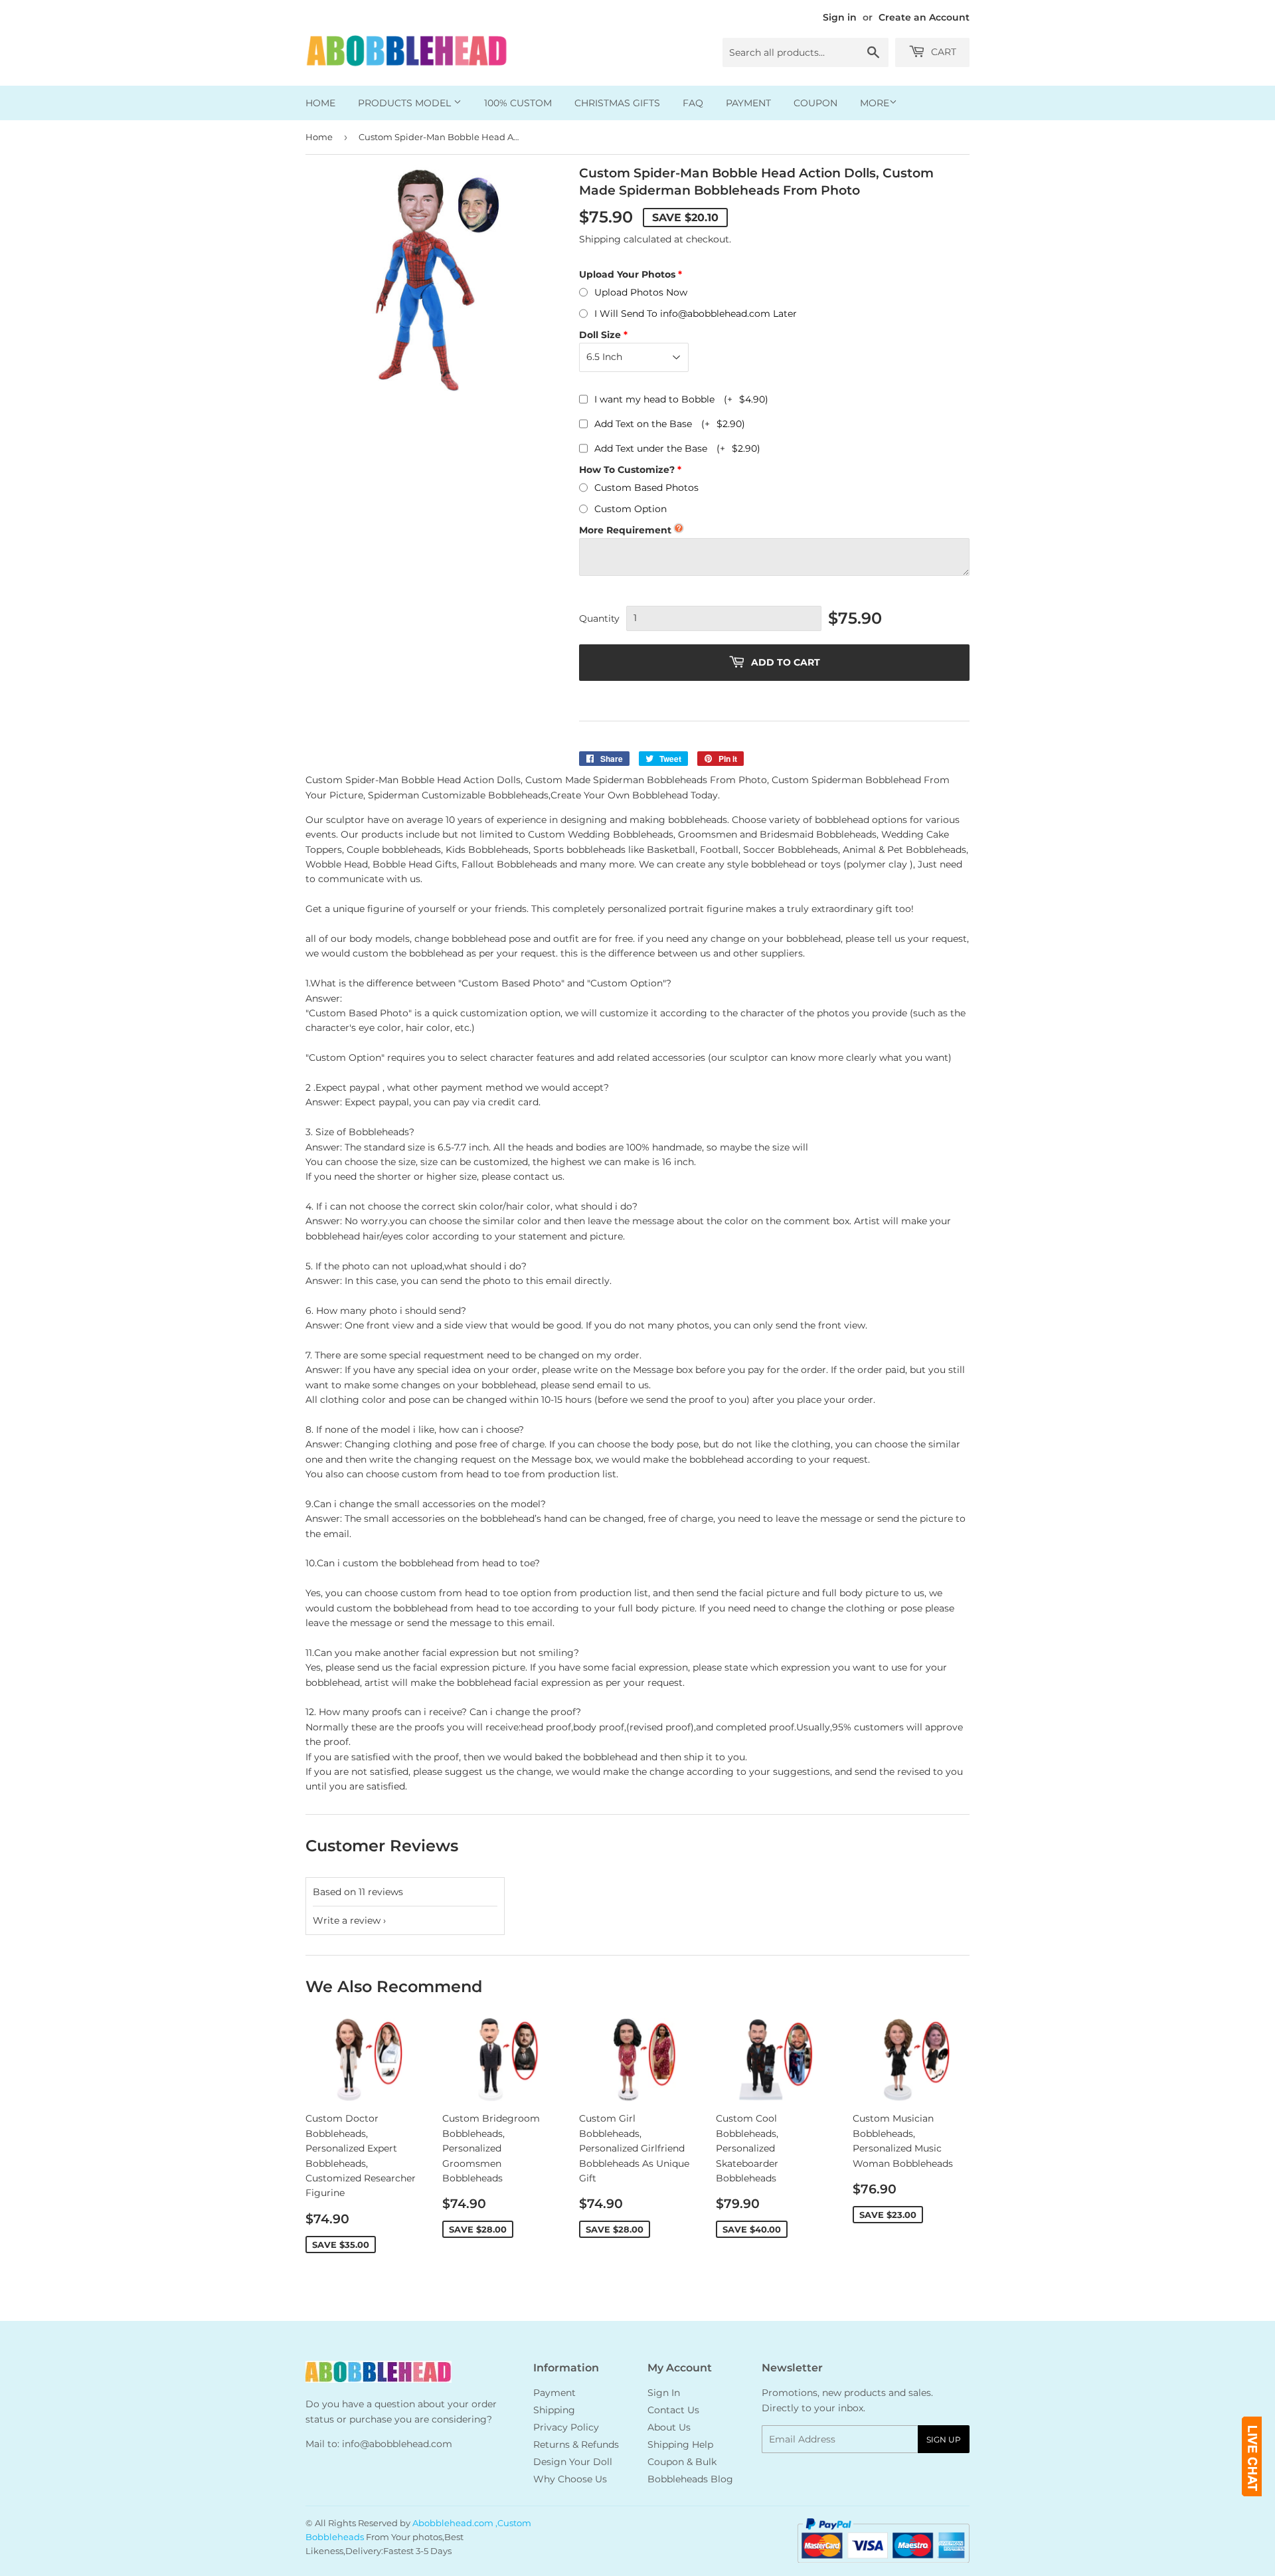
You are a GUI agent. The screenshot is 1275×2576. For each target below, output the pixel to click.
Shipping (600, 239)
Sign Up (944, 2439)
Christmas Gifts (617, 103)
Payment (748, 103)
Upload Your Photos (627, 274)
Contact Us (673, 2410)
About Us (669, 2427)
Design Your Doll (573, 2462)
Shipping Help (680, 2444)
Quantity (599, 618)
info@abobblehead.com (397, 2444)
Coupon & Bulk (682, 2462)
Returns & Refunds (576, 2444)
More (875, 103)
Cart (942, 52)
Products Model (406, 103)
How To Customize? (627, 470)
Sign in (840, 17)
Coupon (815, 103)
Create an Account (924, 17)
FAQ (693, 103)
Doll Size (600, 335)
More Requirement (625, 530)
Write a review (347, 1920)
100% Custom (518, 103)
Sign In (664, 2393)
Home (320, 103)
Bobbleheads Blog (690, 2479)
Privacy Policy (566, 2427)
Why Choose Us (570, 2479)
